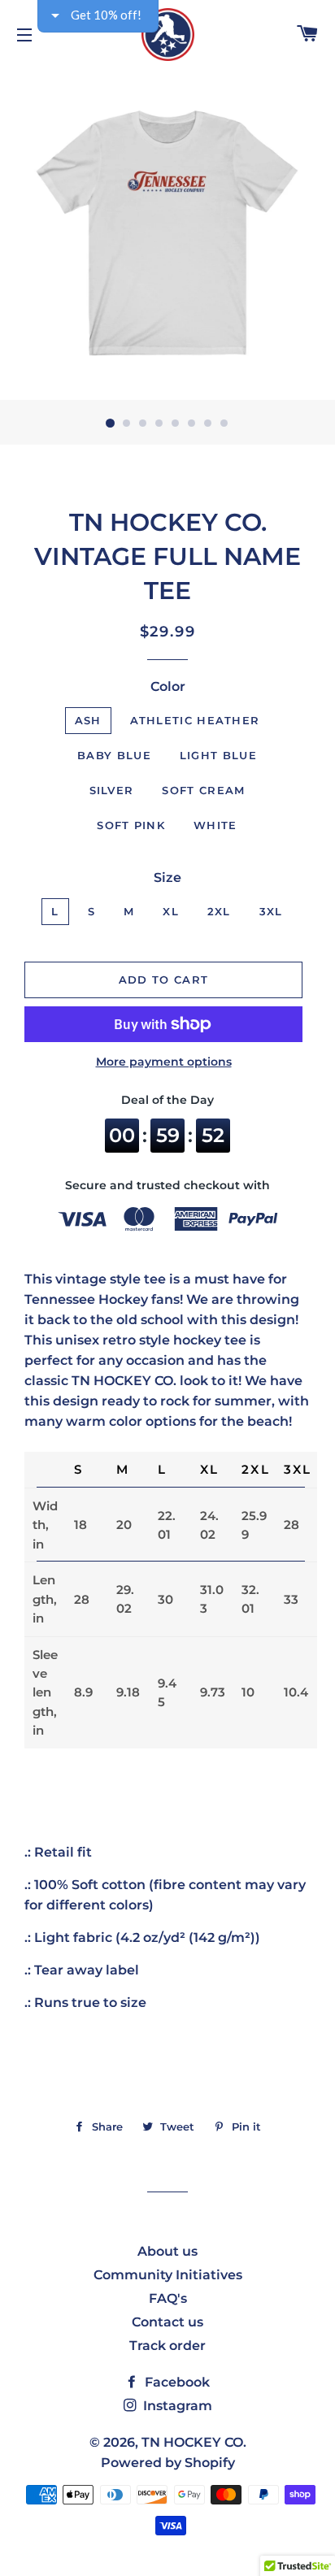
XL (171, 911)
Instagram (176, 2406)
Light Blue (218, 755)
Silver (112, 790)
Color (168, 686)
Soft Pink (131, 825)
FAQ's (168, 2298)
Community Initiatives (168, 2275)
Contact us (167, 2322)
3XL (271, 911)
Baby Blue (114, 755)
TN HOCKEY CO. (194, 2442)
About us (167, 2251)
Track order (167, 2346)
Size (167, 877)
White (215, 825)
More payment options (164, 1062)
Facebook (176, 2382)
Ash (88, 720)
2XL (219, 911)
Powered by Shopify (168, 2463)
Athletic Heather (195, 720)
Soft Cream (203, 790)
